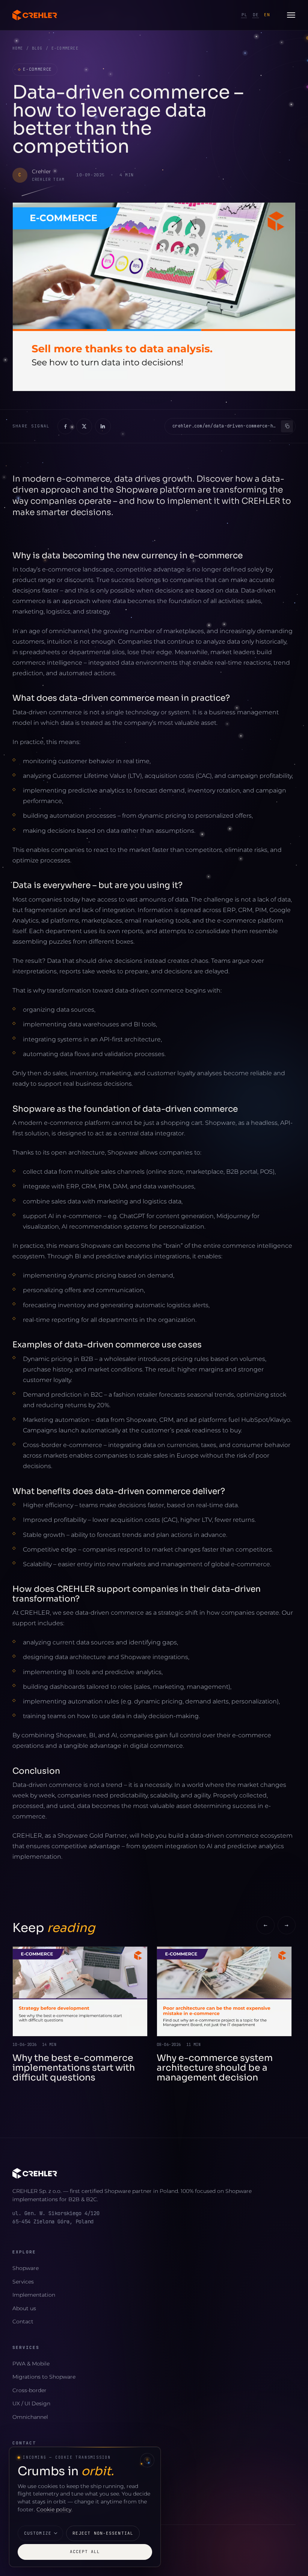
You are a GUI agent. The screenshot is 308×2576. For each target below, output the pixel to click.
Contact (23, 2321)
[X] (84, 426)
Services (23, 2282)
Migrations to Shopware (44, 2377)
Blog (37, 48)
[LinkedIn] (103, 426)
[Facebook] (65, 426)
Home (18, 48)
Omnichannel (30, 2417)
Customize (38, 2533)
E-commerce (35, 69)
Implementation (34, 2295)
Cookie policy (54, 2509)
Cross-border (29, 2390)
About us (24, 2308)
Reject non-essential (103, 2533)
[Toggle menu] (291, 15)
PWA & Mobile (31, 2364)
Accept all (85, 2552)
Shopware (26, 2268)
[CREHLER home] (35, 15)
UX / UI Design (31, 2403)
